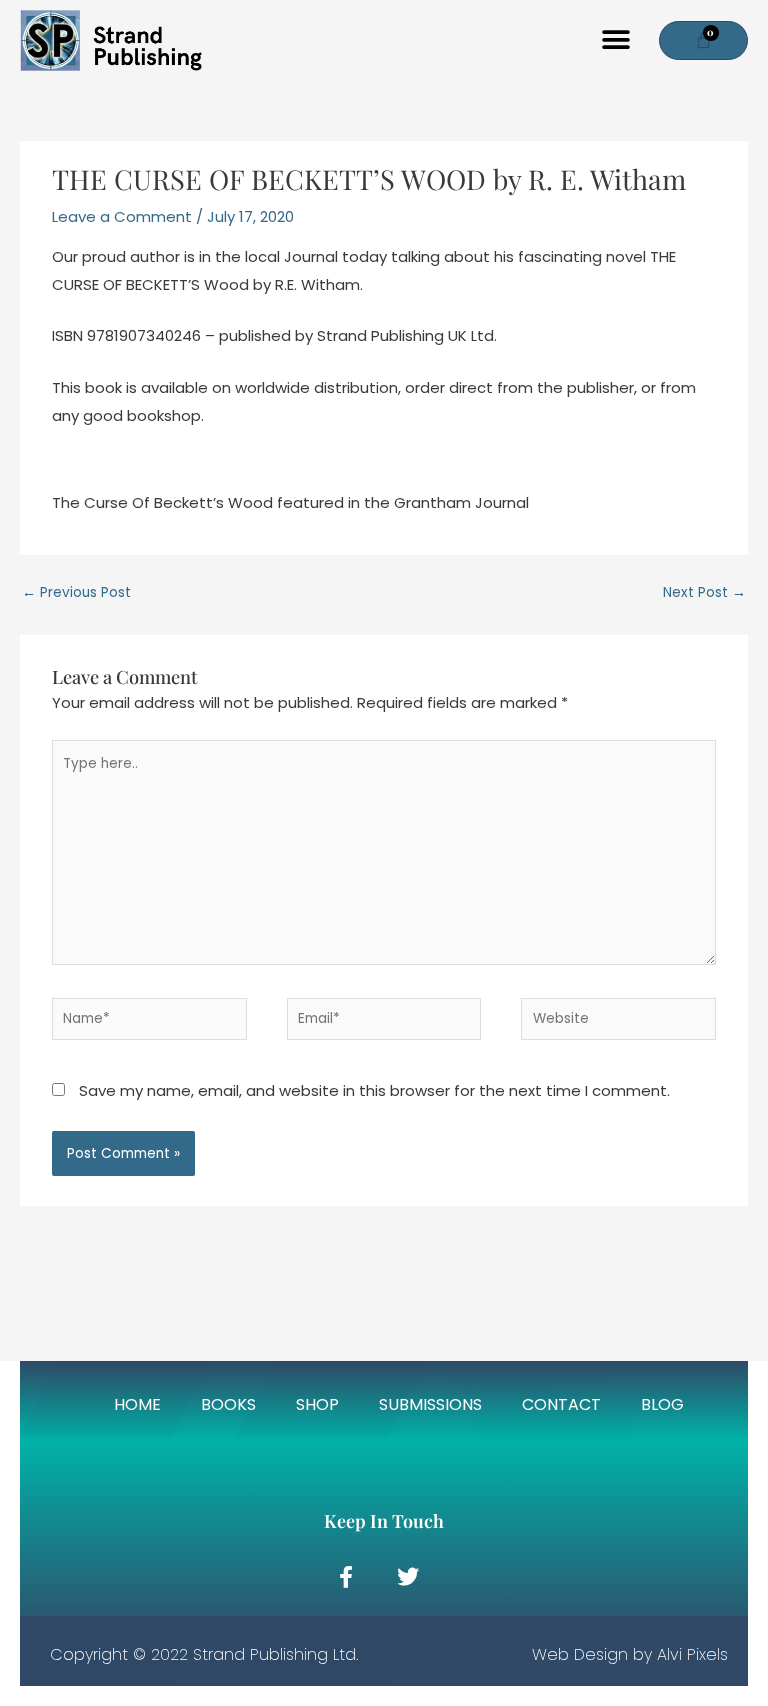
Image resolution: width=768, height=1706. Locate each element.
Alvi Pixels (692, 1654)
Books (228, 1405)
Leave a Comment (122, 216)
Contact (561, 1405)
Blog (662, 1405)
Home (137, 1405)
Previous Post (76, 592)
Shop (317, 1405)
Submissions (430, 1405)
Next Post (704, 592)
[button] (616, 40)
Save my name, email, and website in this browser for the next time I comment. (374, 1090)
